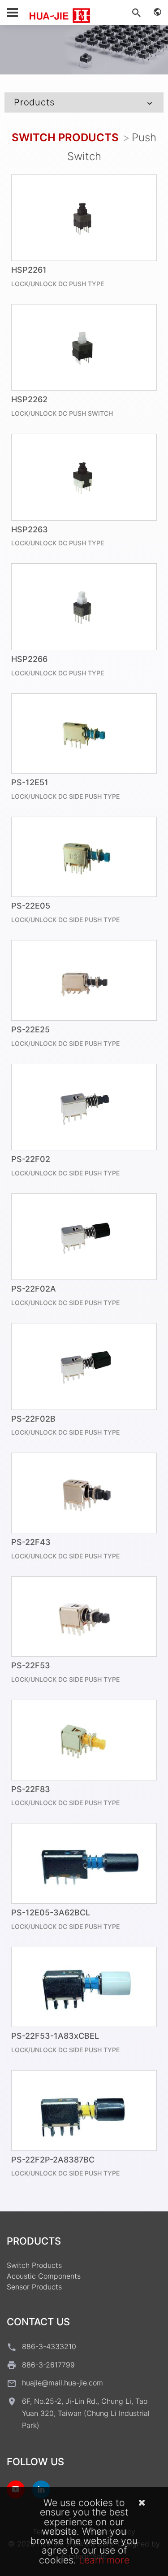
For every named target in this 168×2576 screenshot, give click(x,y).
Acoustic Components (44, 2276)
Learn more (104, 2560)
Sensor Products (34, 2287)
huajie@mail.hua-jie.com (62, 2383)
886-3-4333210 (49, 2346)
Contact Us (38, 2322)
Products (34, 102)
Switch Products (65, 137)
